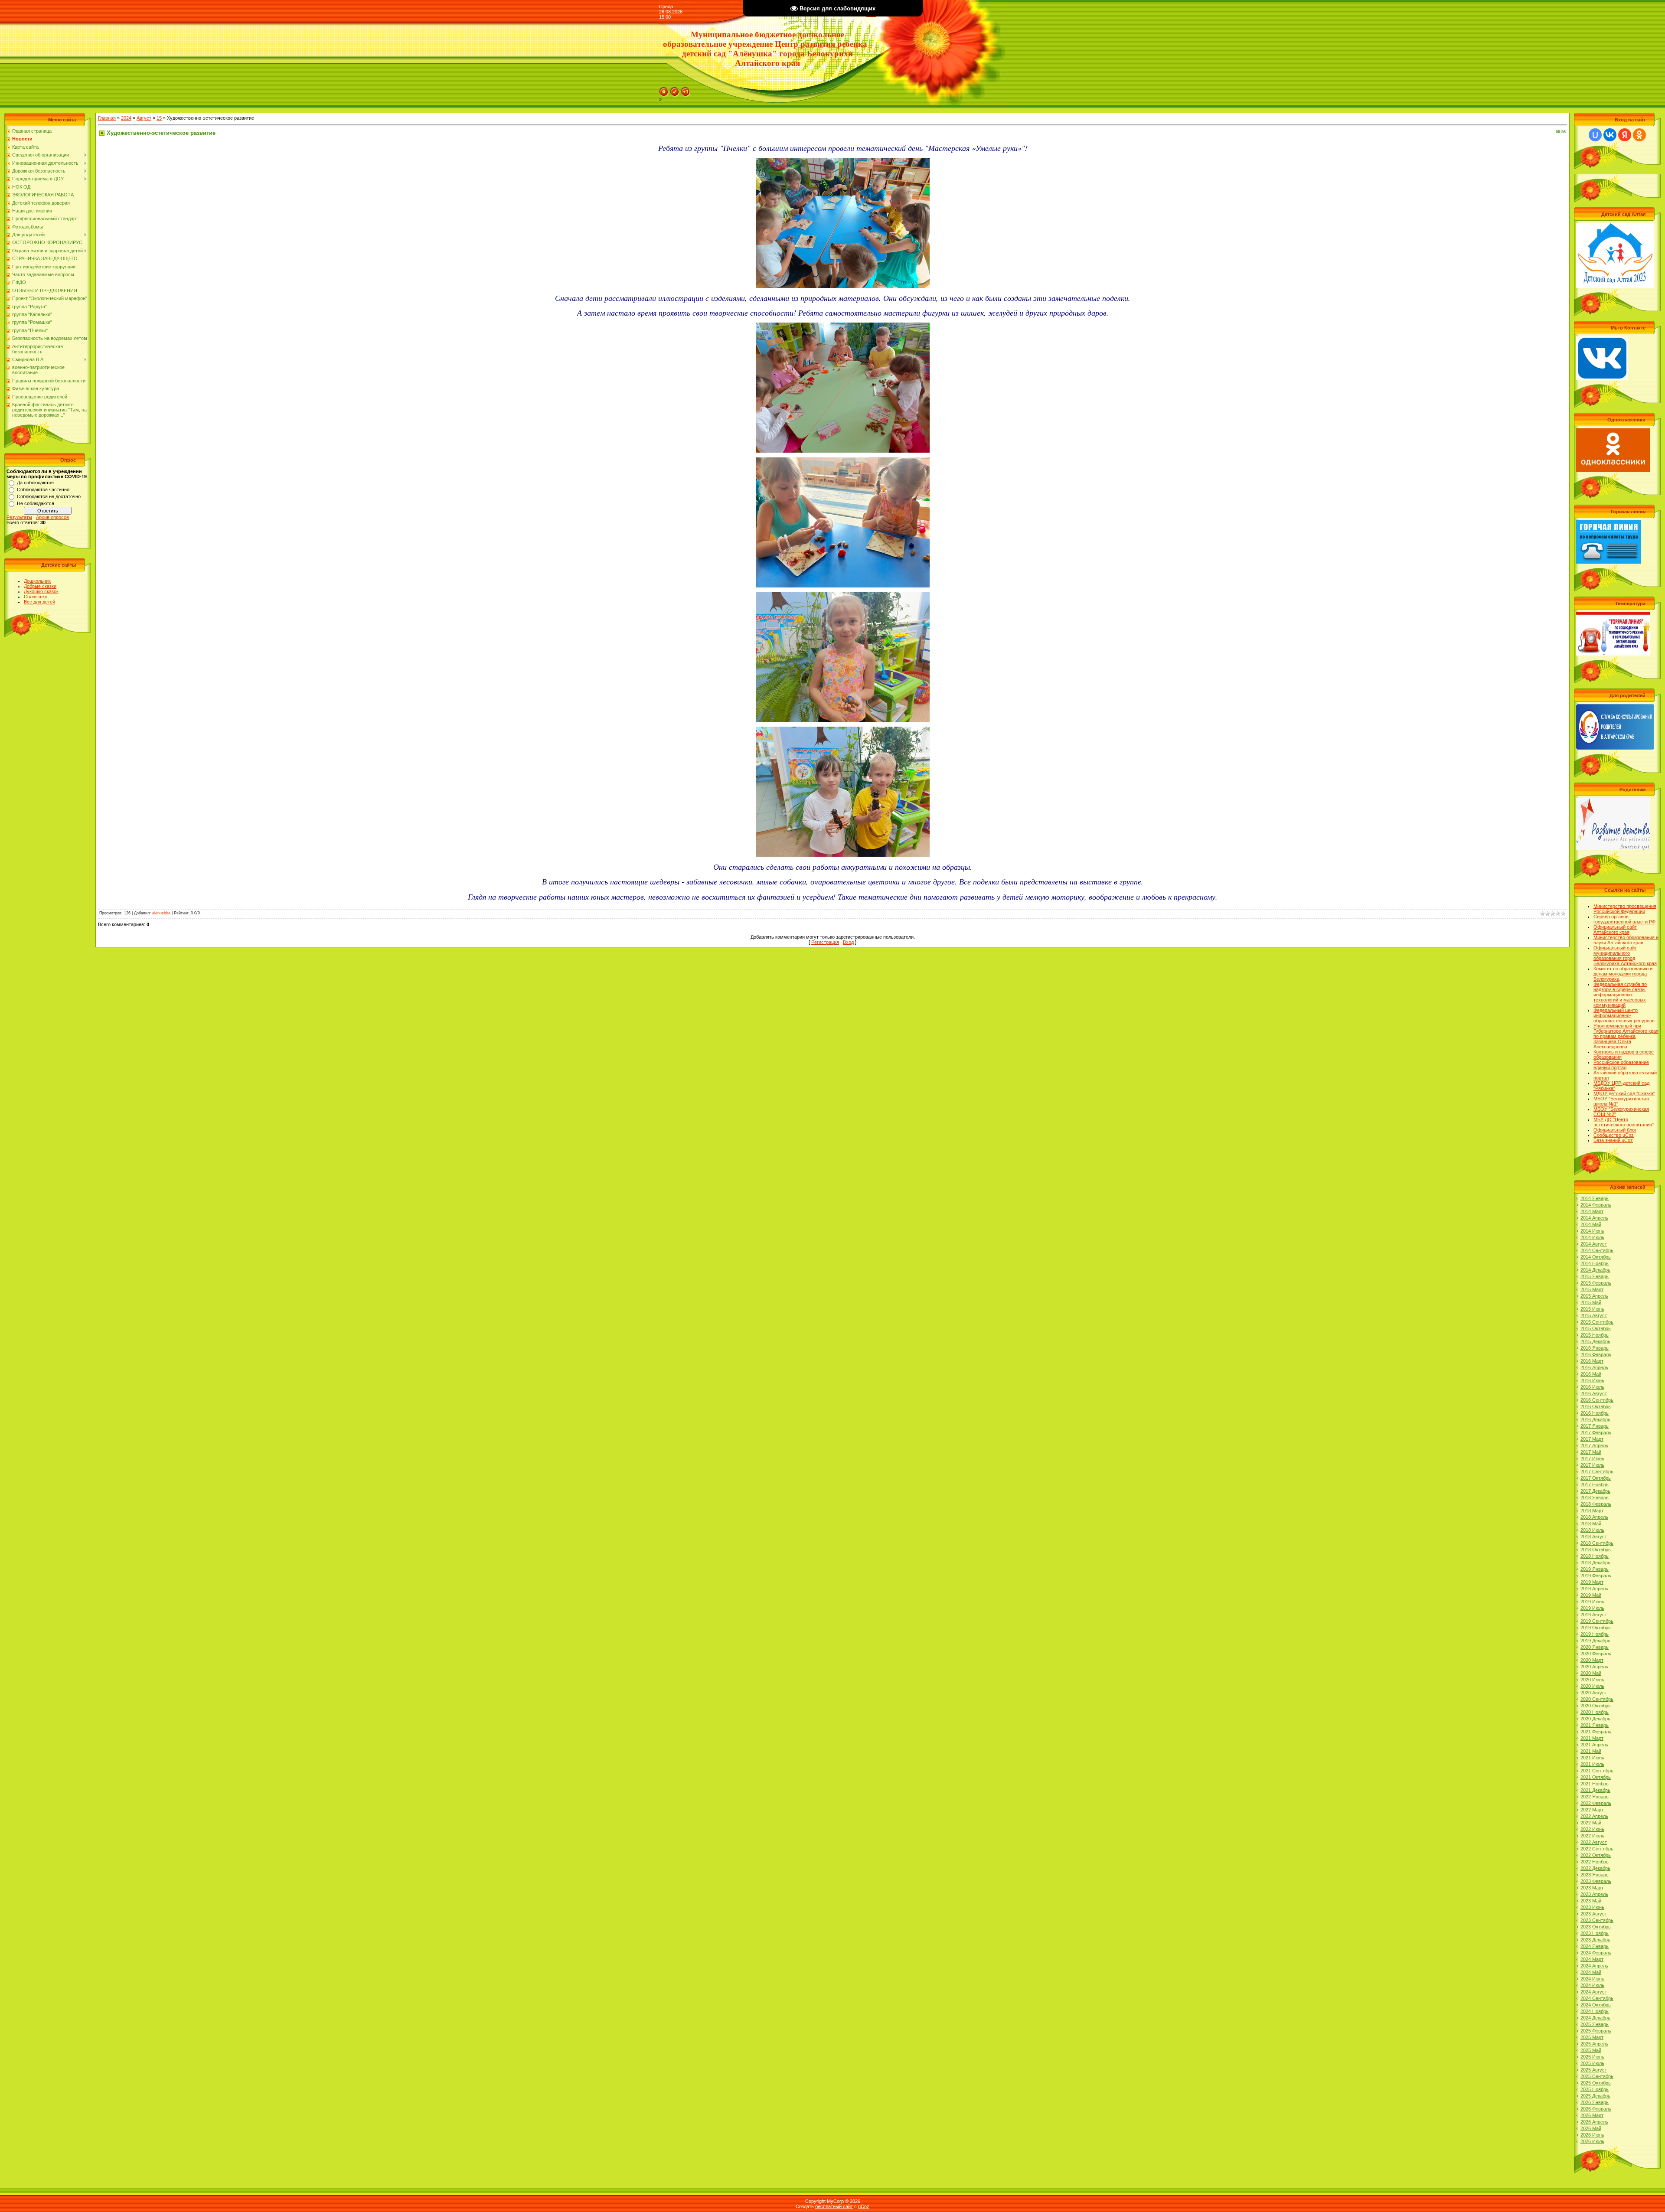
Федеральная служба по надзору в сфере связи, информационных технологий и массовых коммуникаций (1620, 995)
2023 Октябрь (1596, 1927)
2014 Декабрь (1595, 1270)
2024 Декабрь (1595, 2018)
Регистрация (825, 942)
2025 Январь (1595, 2024)
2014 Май (1591, 1224)
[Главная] (664, 90)
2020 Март (1592, 1660)
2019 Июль (1592, 1608)
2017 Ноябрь (1595, 1484)
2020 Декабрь (1595, 1719)
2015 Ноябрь (1595, 1335)
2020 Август (1594, 1693)
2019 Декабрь (1595, 1641)
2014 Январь (1595, 1198)
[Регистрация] (675, 90)
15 (159, 118)
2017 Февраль (1596, 1432)
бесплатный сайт (834, 2206)
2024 (126, 118)
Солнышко (36, 597)
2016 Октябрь (1596, 1406)
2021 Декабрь (1595, 1790)
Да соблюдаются (35, 483)
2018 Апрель (1594, 1517)
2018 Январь (1595, 1498)
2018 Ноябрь (1595, 1556)
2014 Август (1594, 1244)
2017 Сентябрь (1597, 1471)
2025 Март (1592, 2037)
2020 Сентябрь (1597, 1699)
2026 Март (1592, 2115)
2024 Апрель (1594, 1966)
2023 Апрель (1594, 1894)
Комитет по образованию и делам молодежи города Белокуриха (1623, 974)
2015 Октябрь (1596, 1328)
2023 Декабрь (1595, 1940)
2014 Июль (1592, 1237)
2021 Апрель (1594, 1745)
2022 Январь (1595, 1797)
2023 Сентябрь (1597, 1920)
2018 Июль (1592, 1530)
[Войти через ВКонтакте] (1610, 135)
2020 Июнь (1592, 1680)
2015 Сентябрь (1597, 1322)
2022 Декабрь (1595, 1868)
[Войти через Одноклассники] (1639, 135)
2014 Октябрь (1596, 1257)
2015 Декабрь (1595, 1341)
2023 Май (1591, 1901)
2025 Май (1591, 2050)
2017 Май (1591, 1452)
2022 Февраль (1596, 1803)
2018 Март (1592, 1511)
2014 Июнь (1592, 1231)
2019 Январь (1595, 1569)
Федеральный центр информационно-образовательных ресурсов (1624, 1015)
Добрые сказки (40, 586)
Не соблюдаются (36, 503)
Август (144, 118)
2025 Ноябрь (1595, 2089)
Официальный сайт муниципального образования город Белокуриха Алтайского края (1625, 956)
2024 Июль (1592, 1985)
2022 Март (1592, 1810)
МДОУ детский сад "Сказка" (1624, 1093)
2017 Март (1592, 1439)
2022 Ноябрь (1595, 1862)
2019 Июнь (1592, 1602)
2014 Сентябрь (1597, 1250)
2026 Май (1591, 2128)
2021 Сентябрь (1597, 1771)
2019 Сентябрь (1597, 1621)
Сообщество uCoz (1614, 1135)
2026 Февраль (1596, 2109)
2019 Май (1591, 1595)
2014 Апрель (1594, 1218)
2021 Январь (1595, 1725)
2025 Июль (1592, 2063)
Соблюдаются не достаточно (49, 496)
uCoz (864, 2206)
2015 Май (1591, 1302)
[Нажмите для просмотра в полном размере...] (843, 163)
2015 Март (1592, 1289)
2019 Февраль (1596, 1576)
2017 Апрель (1594, 1445)
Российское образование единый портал (1621, 1065)
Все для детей (39, 602)
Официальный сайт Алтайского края (1615, 930)
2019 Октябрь (1596, 1628)
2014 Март (1592, 1211)
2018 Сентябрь (1597, 1543)
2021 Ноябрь (1595, 1784)
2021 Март (1592, 1738)
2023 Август (1594, 1914)
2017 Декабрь (1595, 1491)
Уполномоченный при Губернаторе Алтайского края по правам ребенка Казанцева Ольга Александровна (1626, 1036)
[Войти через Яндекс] (1625, 135)
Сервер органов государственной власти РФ (1624, 919)
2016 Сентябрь (1597, 1400)
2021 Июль (1592, 1764)
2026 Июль (1592, 2141)
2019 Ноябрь (1595, 1634)
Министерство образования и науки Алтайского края (1626, 940)
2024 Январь (1595, 1946)
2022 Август (1594, 1842)
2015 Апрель (1594, 1296)
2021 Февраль (1596, 1732)
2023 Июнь (1592, 1907)
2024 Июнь (1592, 1979)
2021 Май (1591, 1751)
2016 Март (1592, 1361)
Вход (848, 942)
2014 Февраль (1596, 1205)
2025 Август (1594, 2070)
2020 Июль (1592, 1686)
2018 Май (1591, 1524)
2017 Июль (1592, 1465)
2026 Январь (1595, 2102)
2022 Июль (1592, 1836)
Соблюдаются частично (43, 489)
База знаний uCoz (1613, 1140)
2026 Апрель (1594, 2122)
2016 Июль (1592, 1387)
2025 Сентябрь (1597, 2076)
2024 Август (1594, 1992)
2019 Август (1594, 1615)
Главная (107, 118)
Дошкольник (37, 581)
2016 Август (1594, 1393)
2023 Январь (1595, 1875)
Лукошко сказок (41, 591)
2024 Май (1591, 1972)
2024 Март (1592, 1959)
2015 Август (1594, 1315)
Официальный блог (1615, 1130)
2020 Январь (1595, 1647)
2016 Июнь (1592, 1380)
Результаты (19, 517)
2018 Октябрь (1596, 1550)
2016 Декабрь (1595, 1419)
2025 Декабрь (1595, 2096)
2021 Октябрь (1596, 1777)
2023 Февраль (1596, 1881)
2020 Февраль (1596, 1654)
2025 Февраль (1596, 2031)
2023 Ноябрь (1595, 1933)
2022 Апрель (1594, 1816)
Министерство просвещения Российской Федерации (1625, 909)
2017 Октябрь (1596, 1478)
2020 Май (1591, 1673)
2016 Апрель (1594, 1367)
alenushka (161, 913)
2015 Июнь (1592, 1309)
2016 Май (1591, 1374)
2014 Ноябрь (1595, 1263)
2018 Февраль (1596, 1504)
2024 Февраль (1596, 1953)
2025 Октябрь (1596, 2083)
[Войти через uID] (1595, 135)
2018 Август (1594, 1537)
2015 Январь (1595, 1276)
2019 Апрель (1594, 1589)
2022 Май (1591, 1823)
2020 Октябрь (1596, 1706)
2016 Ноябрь (1595, 1413)
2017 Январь (1595, 1426)
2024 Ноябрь (1595, 2011)
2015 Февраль (1596, 1283)
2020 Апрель (1594, 1667)
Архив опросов (52, 517)
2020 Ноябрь (1595, 1712)
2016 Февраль (1596, 1354)
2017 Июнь (1592, 1458)
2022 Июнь (1592, 1829)
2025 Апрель (1594, 2044)
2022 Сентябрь (1597, 1849)
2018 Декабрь (1595, 1563)
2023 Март (1592, 1888)
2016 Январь (1595, 1348)
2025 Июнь (1592, 2057)
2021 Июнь (1592, 1758)
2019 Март (1592, 1582)
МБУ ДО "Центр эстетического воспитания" (1624, 1122)
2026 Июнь (1592, 2135)
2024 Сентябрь (1597, 1998)
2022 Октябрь (1596, 1855)
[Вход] (686, 90)
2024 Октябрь (1596, 2005)
